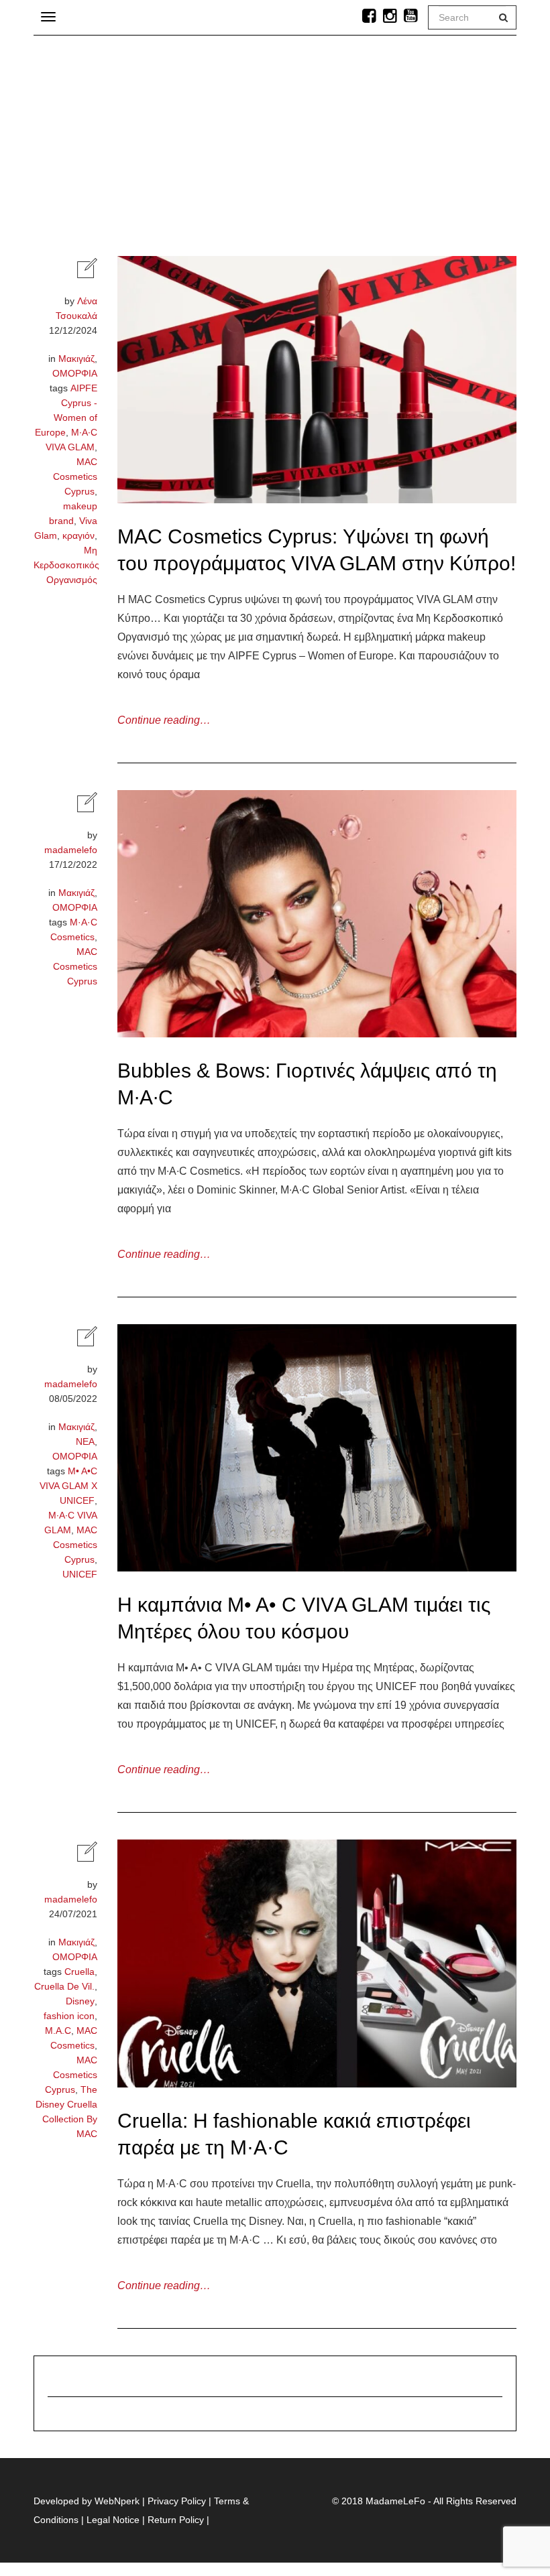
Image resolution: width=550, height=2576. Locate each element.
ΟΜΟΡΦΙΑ (75, 373)
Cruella (79, 1972)
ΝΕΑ (85, 1441)
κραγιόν (78, 535)
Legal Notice (113, 2520)
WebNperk (117, 2501)
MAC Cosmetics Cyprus (75, 476)
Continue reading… (164, 720)
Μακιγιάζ (76, 359)
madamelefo (71, 850)
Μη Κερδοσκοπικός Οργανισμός (66, 565)
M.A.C (58, 2031)
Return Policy (176, 2520)
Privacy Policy (177, 2501)
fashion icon (69, 2016)
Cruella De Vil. (64, 1986)
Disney (80, 2001)
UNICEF (80, 1574)
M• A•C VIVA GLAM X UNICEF (68, 1486)
